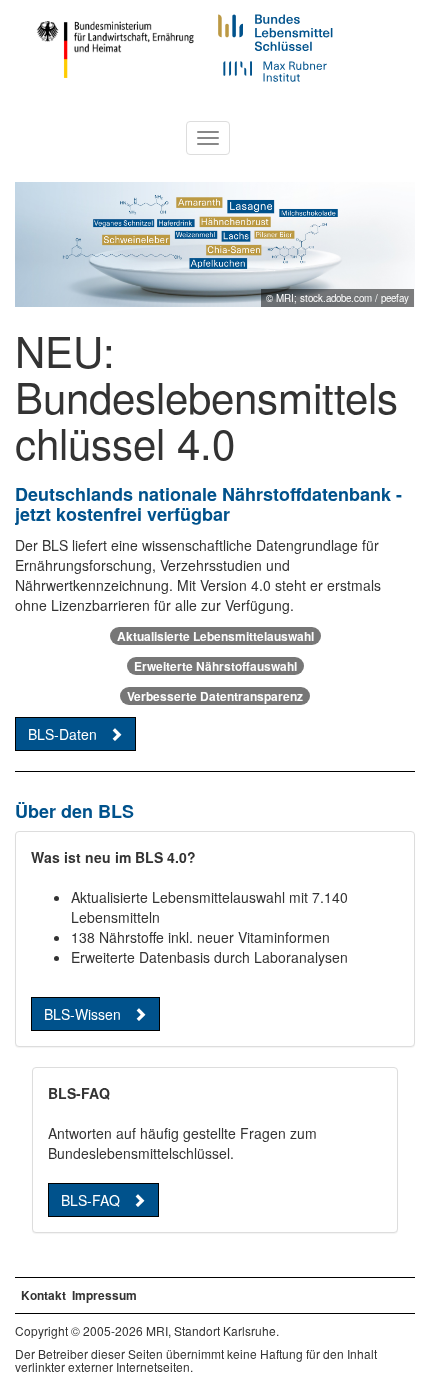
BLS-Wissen (82, 1014)
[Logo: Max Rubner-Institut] (275, 69)
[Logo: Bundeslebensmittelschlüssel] (283, 29)
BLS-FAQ (90, 1200)
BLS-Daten (62, 734)
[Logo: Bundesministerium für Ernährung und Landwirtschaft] (115, 47)
